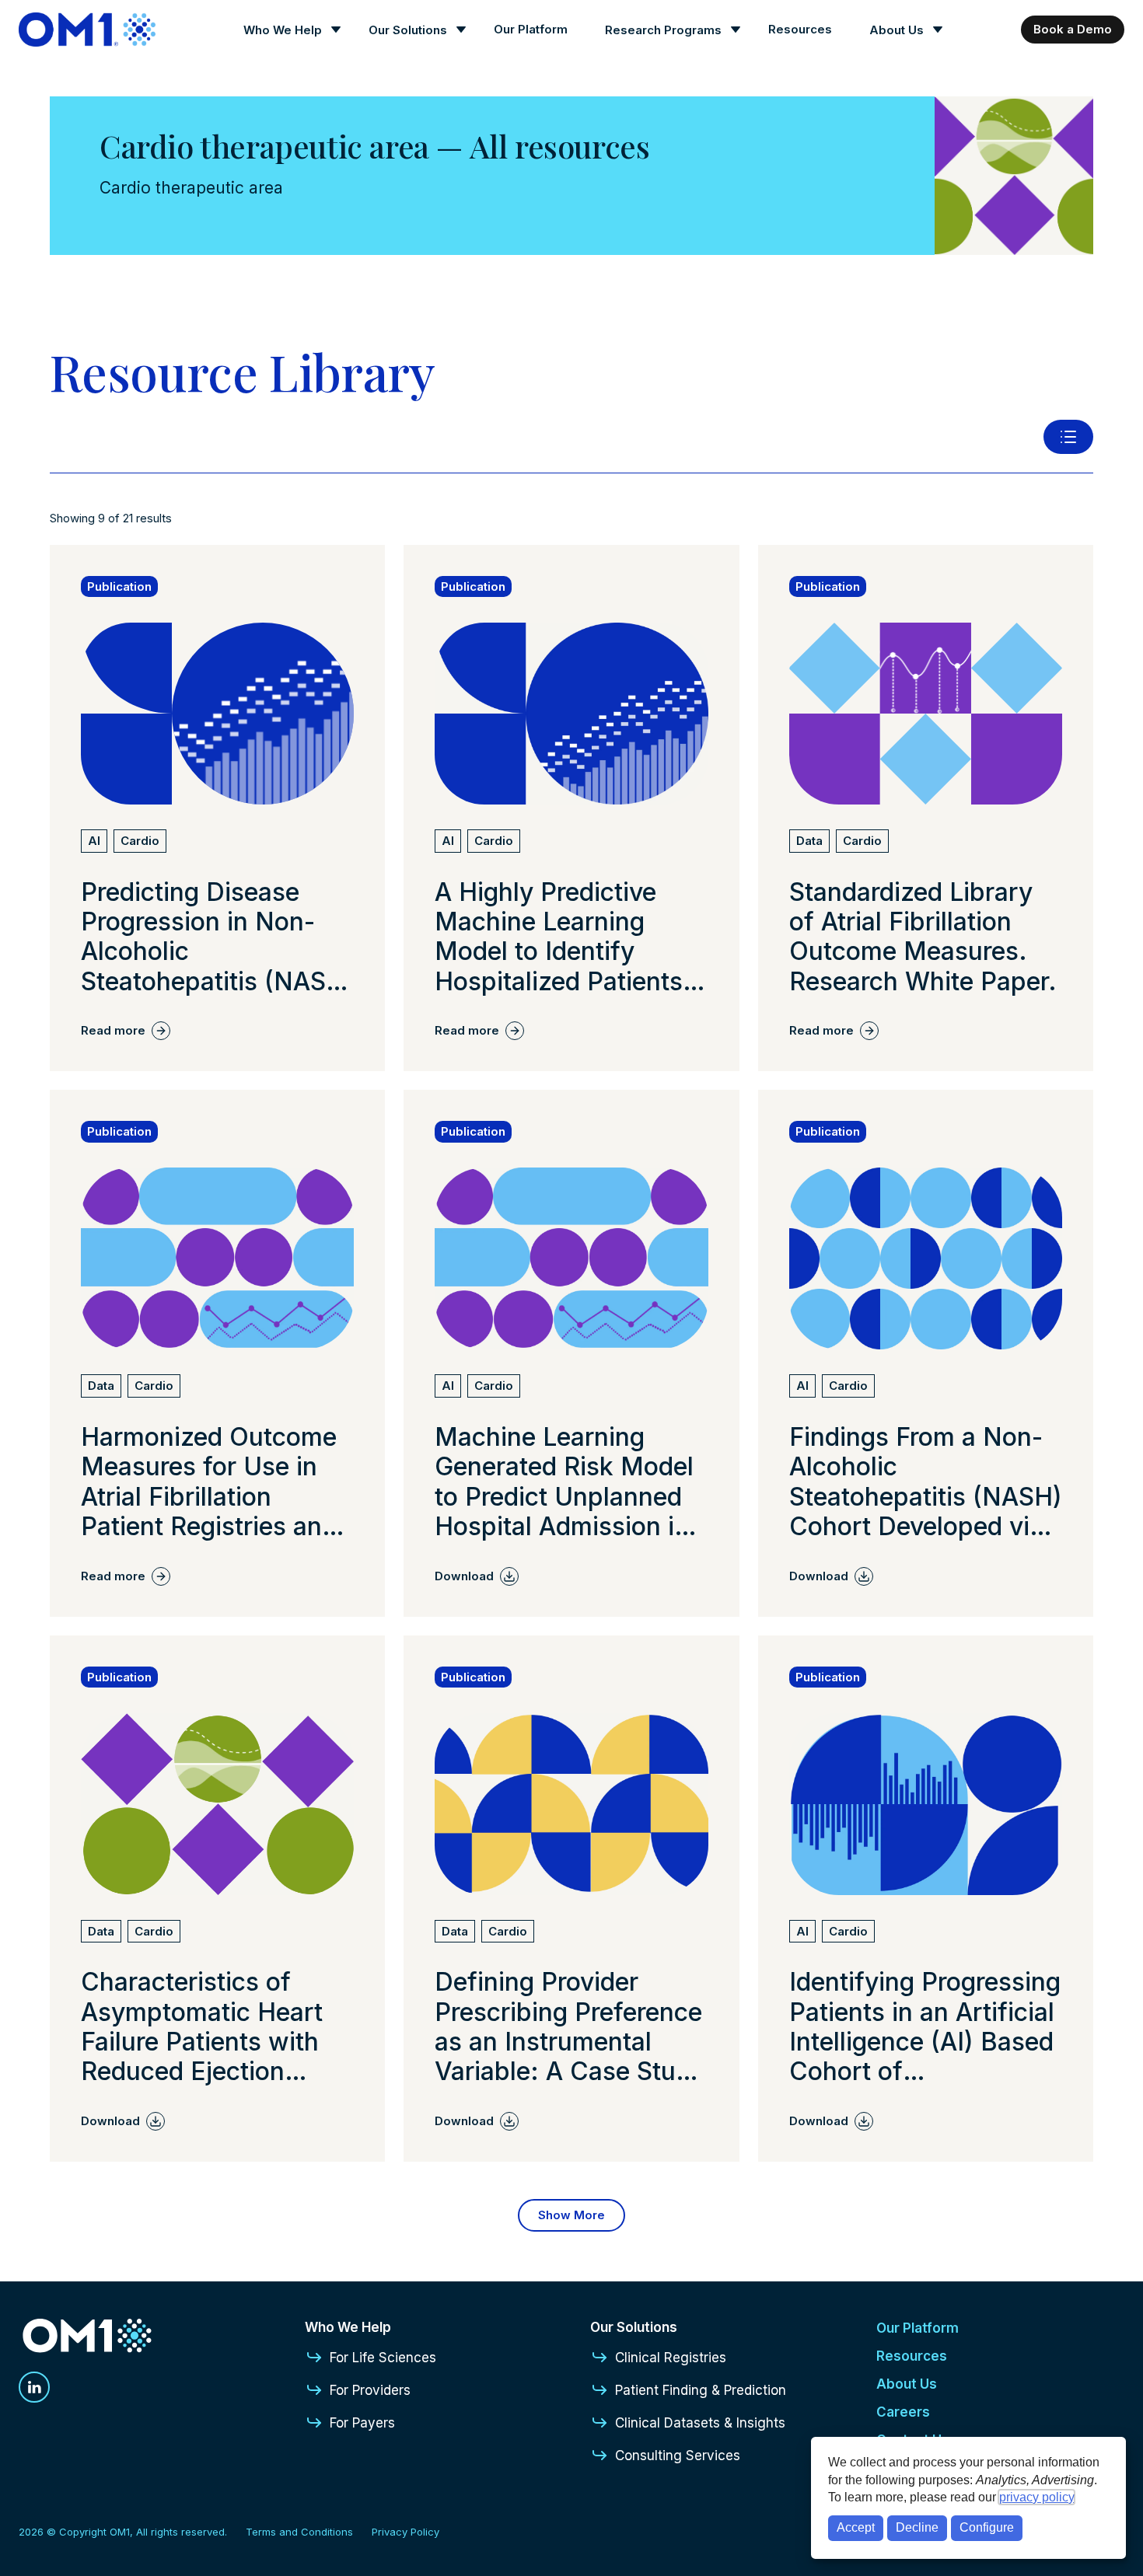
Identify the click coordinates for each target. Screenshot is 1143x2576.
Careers (903, 2412)
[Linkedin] (34, 2387)
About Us (897, 30)
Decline (917, 2527)
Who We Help (283, 30)
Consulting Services (678, 2456)
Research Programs (663, 30)
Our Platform (531, 29)
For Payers (362, 2423)
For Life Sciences (383, 2358)
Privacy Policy (405, 2532)
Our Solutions (408, 30)
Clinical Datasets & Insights (700, 2423)
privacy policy (1036, 2497)
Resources (800, 29)
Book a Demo (1073, 29)
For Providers (370, 2390)
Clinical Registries (671, 2358)
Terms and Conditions (299, 2532)
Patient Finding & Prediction (701, 2390)
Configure (987, 2527)
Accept (856, 2527)
